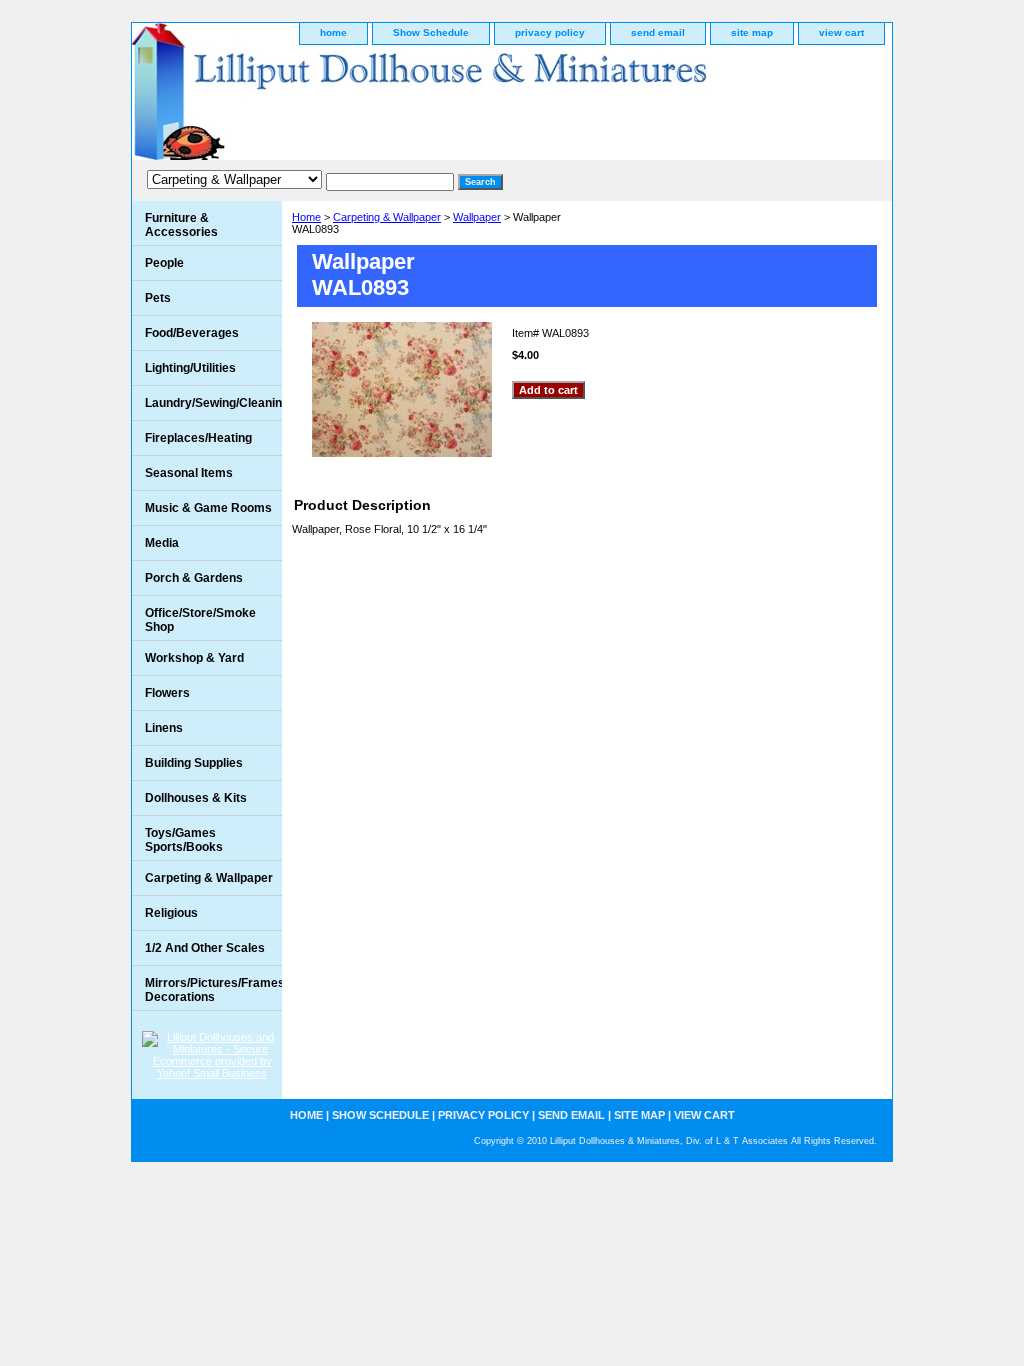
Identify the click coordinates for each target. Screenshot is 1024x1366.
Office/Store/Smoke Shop (200, 620)
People (164, 263)
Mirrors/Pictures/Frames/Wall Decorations (213, 990)
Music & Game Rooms (208, 508)
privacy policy (550, 32)
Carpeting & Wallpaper (387, 217)
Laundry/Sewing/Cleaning (213, 403)
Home (306, 217)
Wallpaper (477, 217)
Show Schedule (431, 32)
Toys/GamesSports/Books (184, 840)
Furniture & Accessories (181, 225)
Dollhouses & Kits (196, 798)
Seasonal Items (189, 473)
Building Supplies (194, 763)
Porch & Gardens (194, 578)
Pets (158, 298)
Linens (164, 728)
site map (752, 32)
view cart (841, 32)
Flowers (167, 693)
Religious (171, 913)
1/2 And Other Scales (205, 948)
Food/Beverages (192, 333)
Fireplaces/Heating (198, 438)
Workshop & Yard (194, 658)
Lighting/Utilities (190, 368)
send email (658, 32)
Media (162, 543)
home (333, 32)
